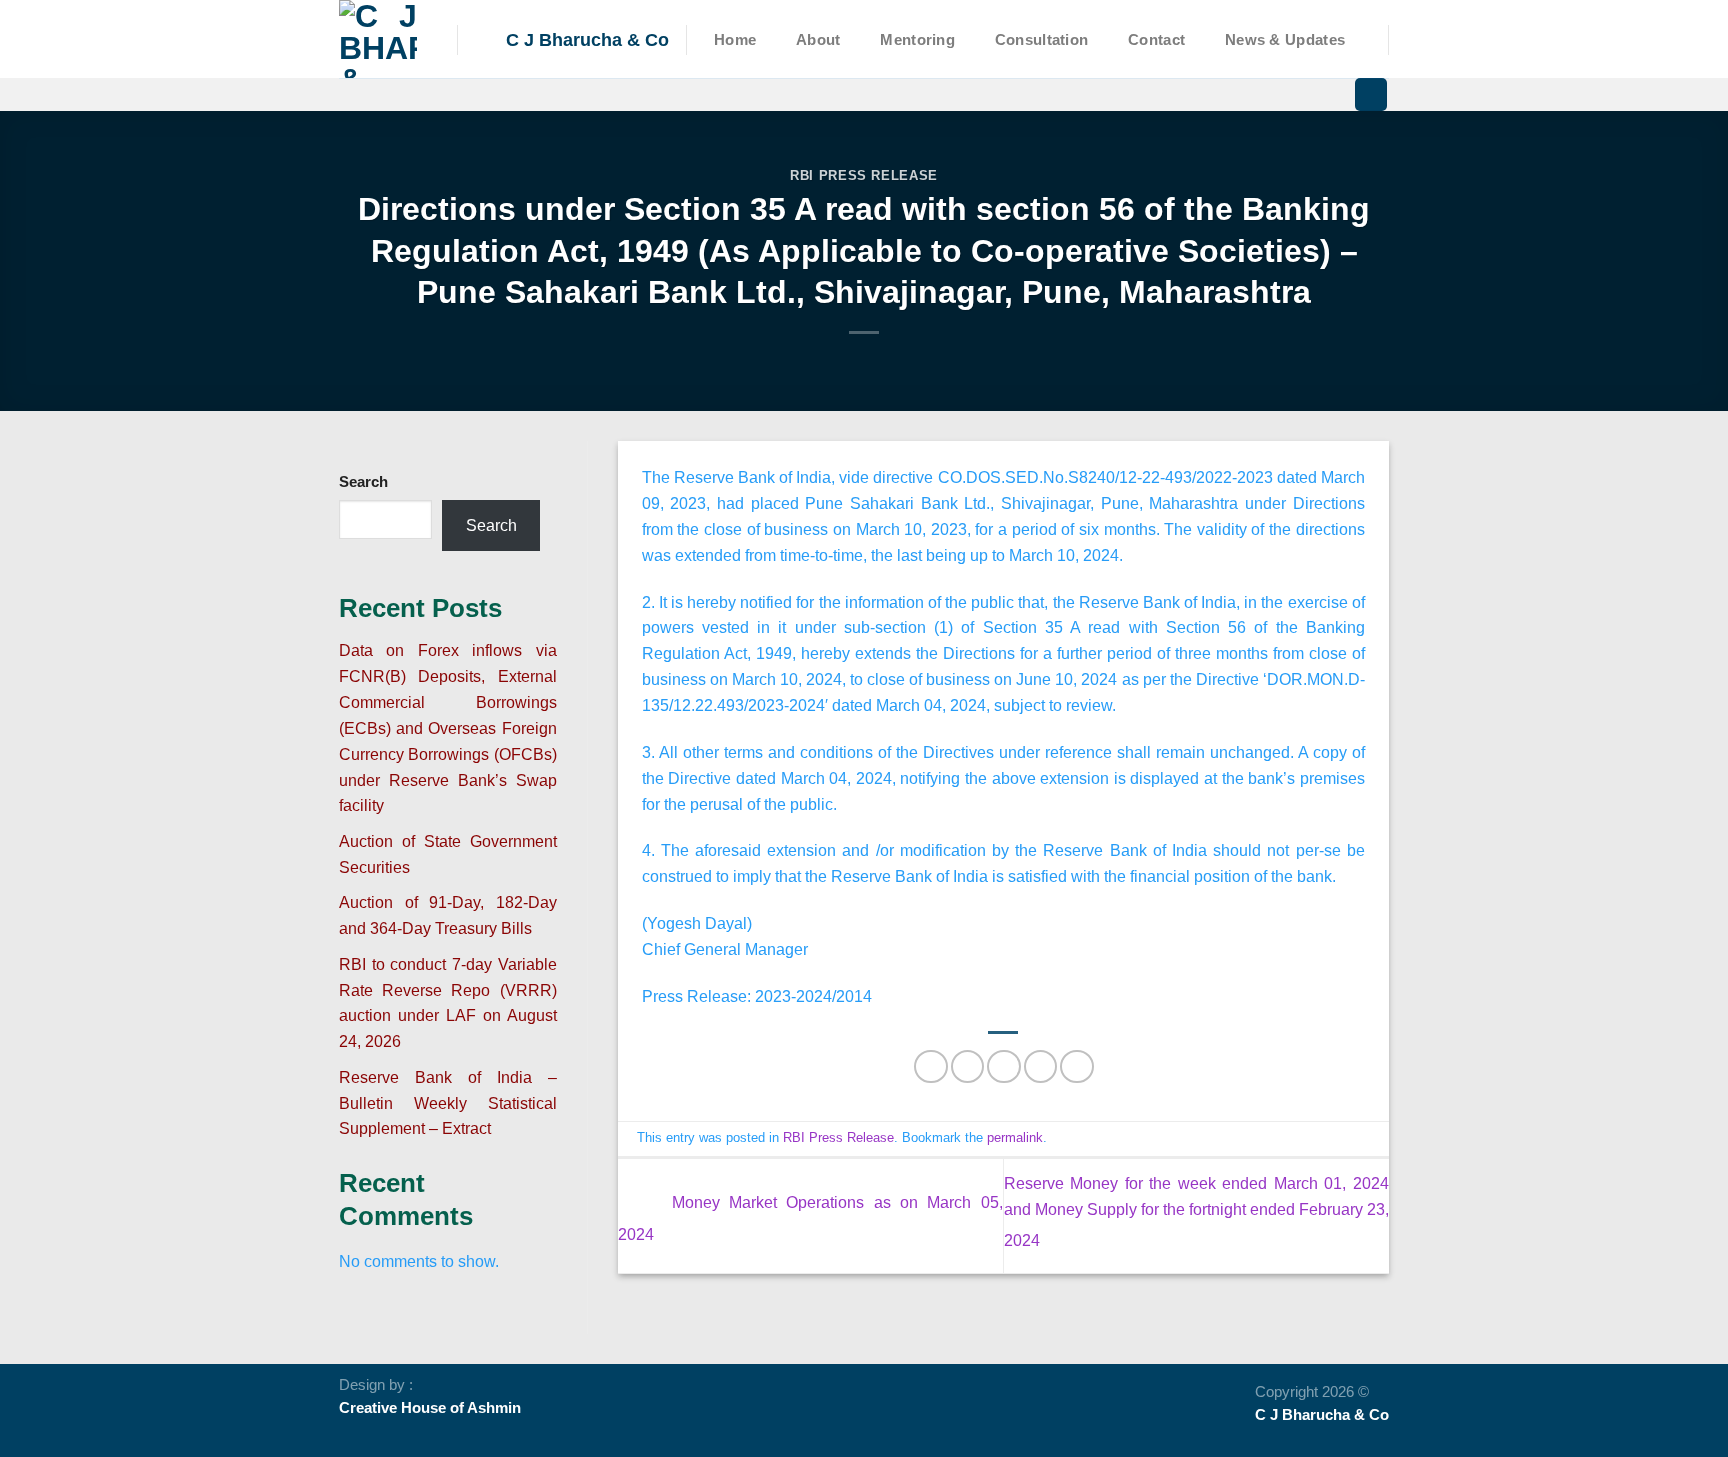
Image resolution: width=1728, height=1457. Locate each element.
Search (363, 482)
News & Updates (1285, 40)
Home (735, 40)
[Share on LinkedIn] (1076, 1066)
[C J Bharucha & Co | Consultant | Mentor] (383, 39)
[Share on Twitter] (967, 1066)
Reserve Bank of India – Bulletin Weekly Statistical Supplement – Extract (448, 1103)
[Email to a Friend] (1003, 1066)
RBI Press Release (864, 175)
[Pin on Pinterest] (1040, 1066)
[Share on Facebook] (930, 1066)
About (818, 40)
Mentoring (917, 40)
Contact (1156, 40)
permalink (1015, 1137)
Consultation (1042, 40)
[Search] (1371, 94)
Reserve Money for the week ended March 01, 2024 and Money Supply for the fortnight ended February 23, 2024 (1196, 1211)
